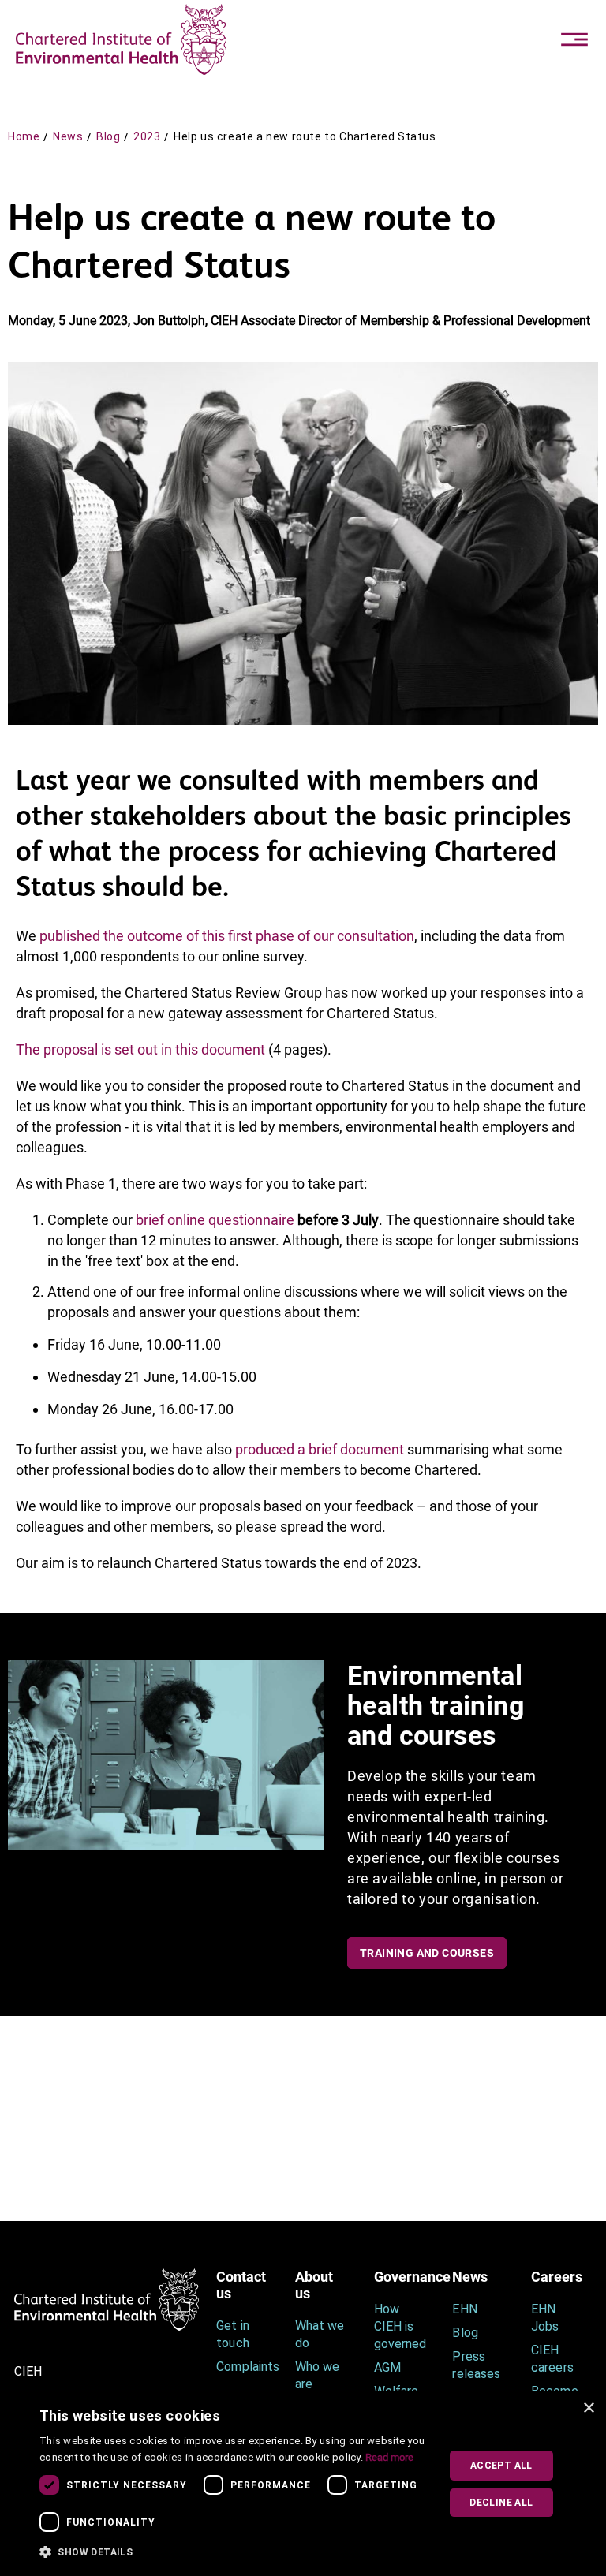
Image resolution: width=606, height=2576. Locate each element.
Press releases (476, 2365)
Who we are (317, 2375)
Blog (108, 136)
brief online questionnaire (215, 1220)
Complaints (244, 2367)
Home (24, 136)
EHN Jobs (545, 2318)
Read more (389, 2457)
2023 (147, 136)
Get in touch (232, 2334)
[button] (234, 2552)
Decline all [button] (501, 2503)
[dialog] (303, 2484)
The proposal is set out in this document (140, 1049)
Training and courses (427, 1953)
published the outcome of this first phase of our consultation (227, 936)
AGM (387, 2367)
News (68, 136)
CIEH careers (552, 2359)
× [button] (588, 2408)
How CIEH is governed (400, 2326)
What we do (320, 2334)
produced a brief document (320, 1449)
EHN (464, 2309)
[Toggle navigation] (574, 39)
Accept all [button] (501, 2466)
